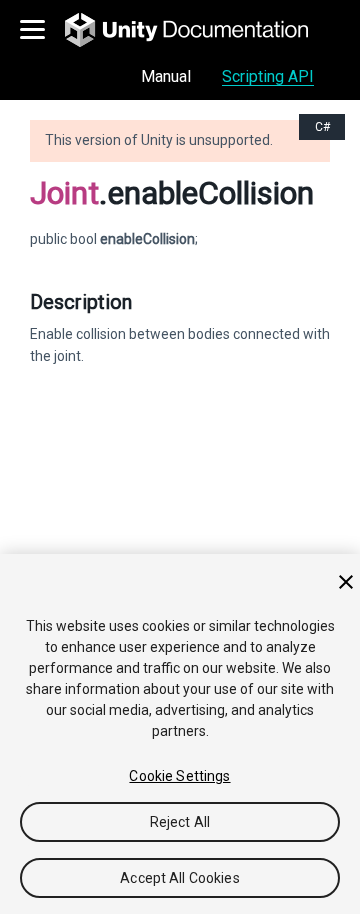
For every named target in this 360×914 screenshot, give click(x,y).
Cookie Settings (179, 776)
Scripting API (268, 76)
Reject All (180, 822)
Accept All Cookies (180, 878)
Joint (64, 193)
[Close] (346, 582)
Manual (166, 76)
